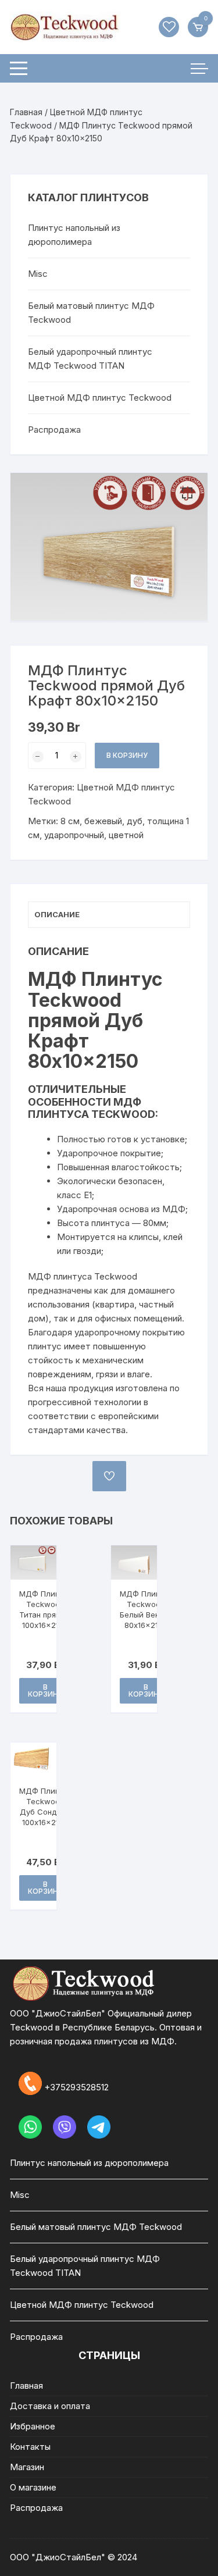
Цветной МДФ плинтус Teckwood (100, 398)
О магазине (33, 2487)
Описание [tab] (57, 914)
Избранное (33, 2426)
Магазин (27, 2467)
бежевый (103, 821)
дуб (135, 821)
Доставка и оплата (50, 2406)
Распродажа (54, 430)
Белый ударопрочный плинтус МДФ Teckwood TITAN (90, 359)
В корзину (127, 755)
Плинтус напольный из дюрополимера (74, 235)
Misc (38, 274)
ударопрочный (74, 835)
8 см (70, 821)
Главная (26, 112)
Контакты (30, 2447)
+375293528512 (76, 2087)
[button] (187, 493)
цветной (126, 835)
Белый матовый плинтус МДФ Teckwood (91, 313)
